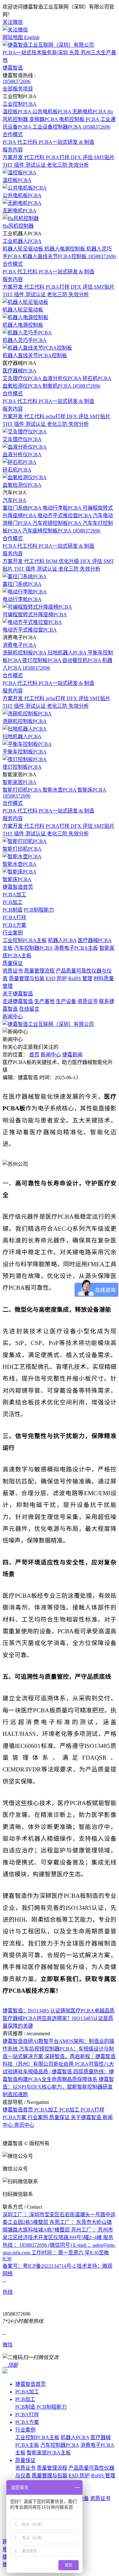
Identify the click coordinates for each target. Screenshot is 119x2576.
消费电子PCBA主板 (76, 948)
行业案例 (13, 933)
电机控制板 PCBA (80, 119)
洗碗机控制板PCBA (25, 653)
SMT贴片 (104, 157)
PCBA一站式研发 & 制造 (66, 142)
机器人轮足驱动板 (23, 249)
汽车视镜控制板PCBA (57, 523)
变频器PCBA (44, 119)
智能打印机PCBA (23, 790)
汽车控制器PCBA (33, 948)
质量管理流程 (39, 971)
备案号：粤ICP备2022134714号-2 (40, 2266)
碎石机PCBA (97, 378)
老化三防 (58, 165)
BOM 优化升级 (63, 561)
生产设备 (66, 1001)
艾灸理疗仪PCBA (23, 378)
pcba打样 (56, 416)
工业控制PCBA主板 (25, 940)
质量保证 (13, 963)
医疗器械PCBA (20, 371)
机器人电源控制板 (65, 249)
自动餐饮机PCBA (82, 660)
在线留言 (29, 1009)
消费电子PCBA (20, 645)
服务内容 (13, 150)
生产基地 (44, 1001)
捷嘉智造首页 (18, 887)
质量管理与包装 (27, 978)
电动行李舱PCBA (63, 508)
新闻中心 (13, 1017)
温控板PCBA (17, 112)
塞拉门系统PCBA (23, 508)
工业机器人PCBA (22, 241)
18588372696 (17, 81)
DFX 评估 (82, 157)
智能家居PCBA (20, 782)
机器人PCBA (62, 940)
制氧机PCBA (57, 386)
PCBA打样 (58, 157)
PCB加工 (13, 902)
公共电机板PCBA (52, 112)
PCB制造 (13, 910)
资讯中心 (24, 2125)
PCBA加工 (14, 895)
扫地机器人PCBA (68, 653)
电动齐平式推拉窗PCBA (65, 515)
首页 (34, 1055)
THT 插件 (14, 165)
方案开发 (13, 157)
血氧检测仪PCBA (23, 386)
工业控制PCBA (20, 104)
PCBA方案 (14, 925)
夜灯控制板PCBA (42, 660)
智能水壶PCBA (60, 790)
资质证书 (13, 971)
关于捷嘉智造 (18, 994)
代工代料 (35, 157)
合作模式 (13, 134)
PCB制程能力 (39, 910)
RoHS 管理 (80, 978)
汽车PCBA (14, 500)
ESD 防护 (56, 978)
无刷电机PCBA (90, 112)
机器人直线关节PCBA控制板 (55, 256)
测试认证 (36, 165)
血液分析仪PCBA (63, 378)
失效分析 (79, 165)
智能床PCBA (92, 790)
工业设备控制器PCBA (57, 127)
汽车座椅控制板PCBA (47, 531)
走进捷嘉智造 (18, 1001)
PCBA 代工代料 (21, 142)
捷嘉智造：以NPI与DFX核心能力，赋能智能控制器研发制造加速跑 (58, 2087)
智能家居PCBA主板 (49, 2453)
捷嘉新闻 (72, 1055)
